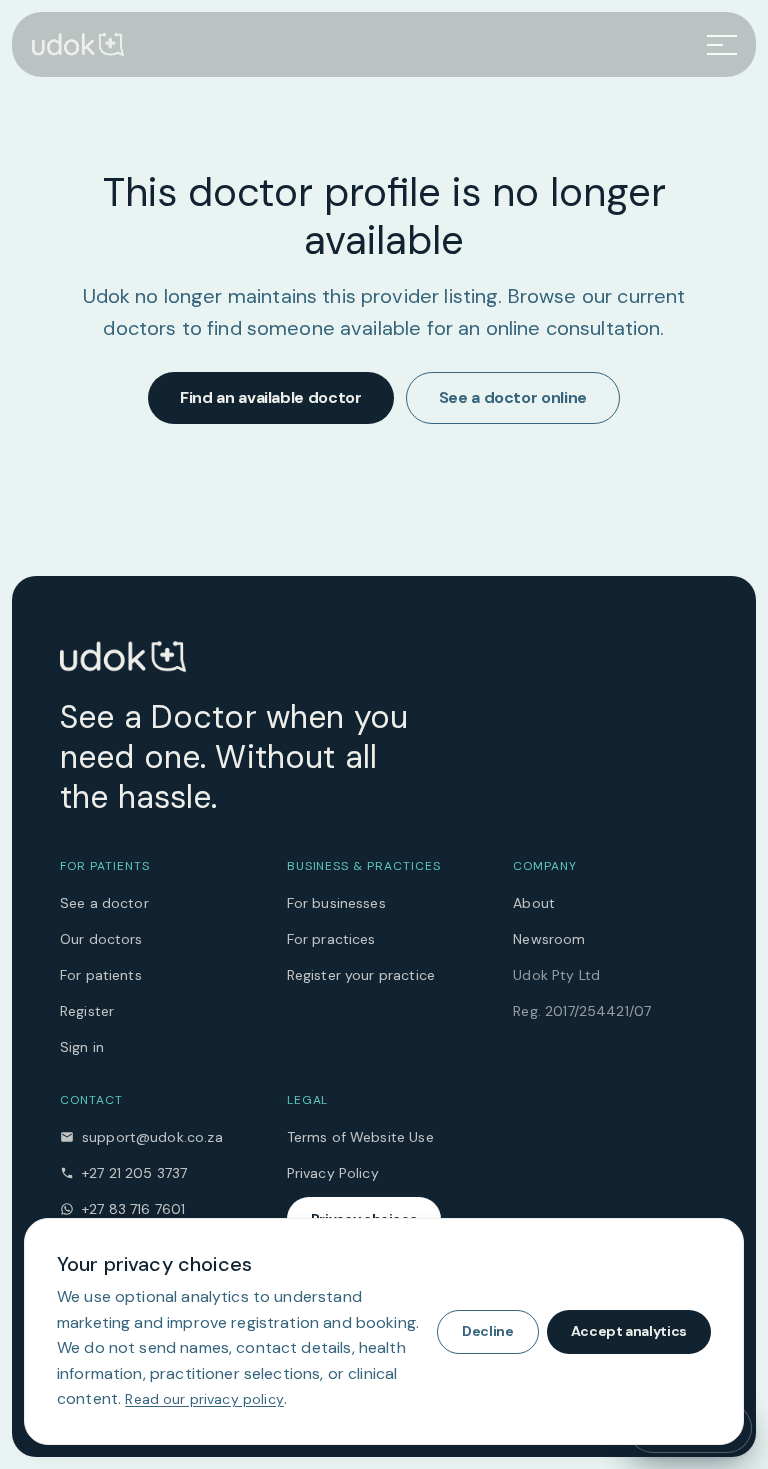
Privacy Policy (333, 1173)
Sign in (82, 1047)
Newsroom (549, 939)
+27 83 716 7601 (133, 1209)
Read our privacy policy (204, 1399)
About (534, 903)
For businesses (336, 903)
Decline (488, 1331)
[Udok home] (78, 44)
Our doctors (101, 939)
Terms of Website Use (360, 1137)
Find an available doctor (271, 397)
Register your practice (361, 975)
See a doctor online (513, 397)
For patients (101, 975)
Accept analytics (629, 1331)
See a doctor (104, 903)
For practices (331, 939)
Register (87, 1011)
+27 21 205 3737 (134, 1173)
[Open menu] (722, 45)
